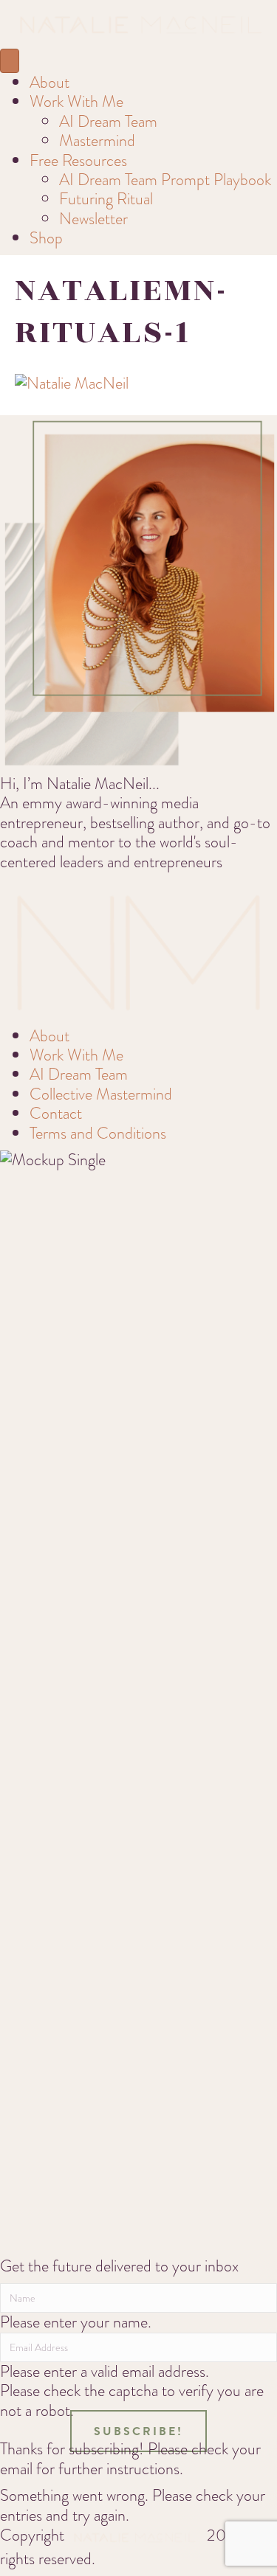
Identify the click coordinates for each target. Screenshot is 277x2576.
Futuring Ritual (106, 199)
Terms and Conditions (98, 1133)
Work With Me (76, 101)
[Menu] (10, 61)
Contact (56, 1113)
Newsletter (93, 219)
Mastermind (97, 140)
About (49, 82)
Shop (46, 238)
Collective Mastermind (101, 1094)
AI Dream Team (108, 121)
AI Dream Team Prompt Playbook (165, 180)
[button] (138, 2431)
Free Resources (78, 160)
